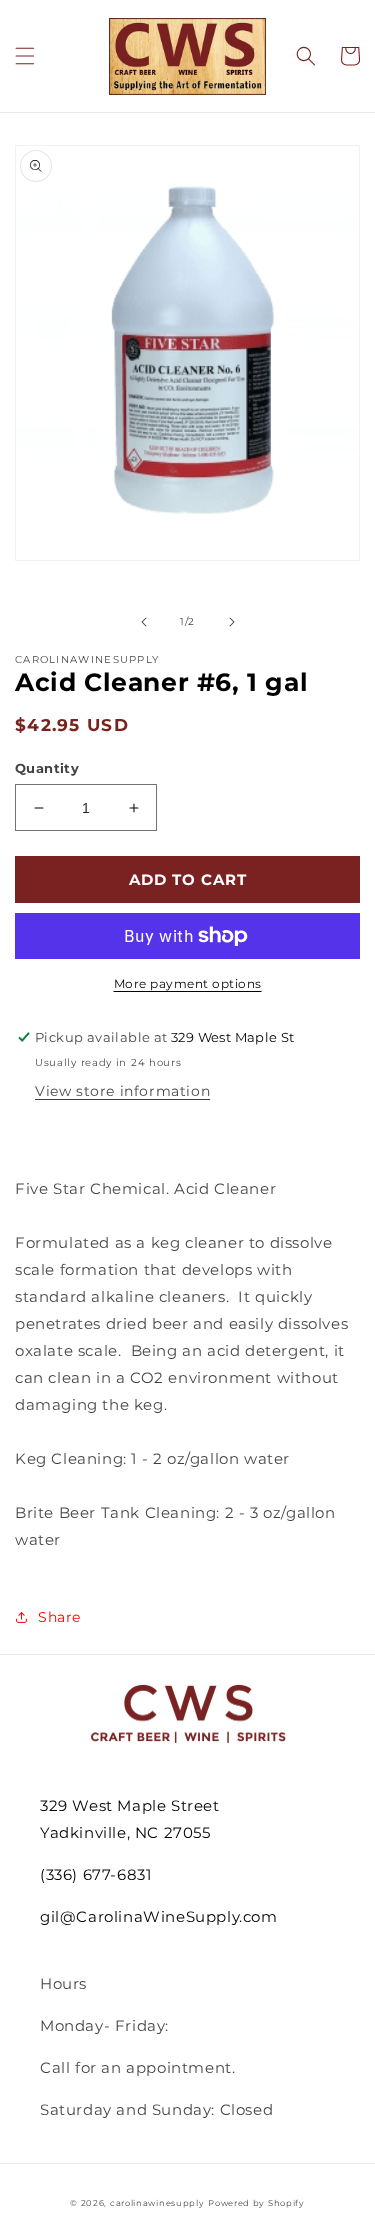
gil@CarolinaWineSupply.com (159, 1916)
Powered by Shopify (256, 2203)
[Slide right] (232, 622)
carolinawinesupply (157, 2203)
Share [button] (59, 1617)
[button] (25, 56)
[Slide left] (144, 622)
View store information (122, 1091)
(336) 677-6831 (95, 1874)
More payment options (188, 983)
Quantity (47, 768)
